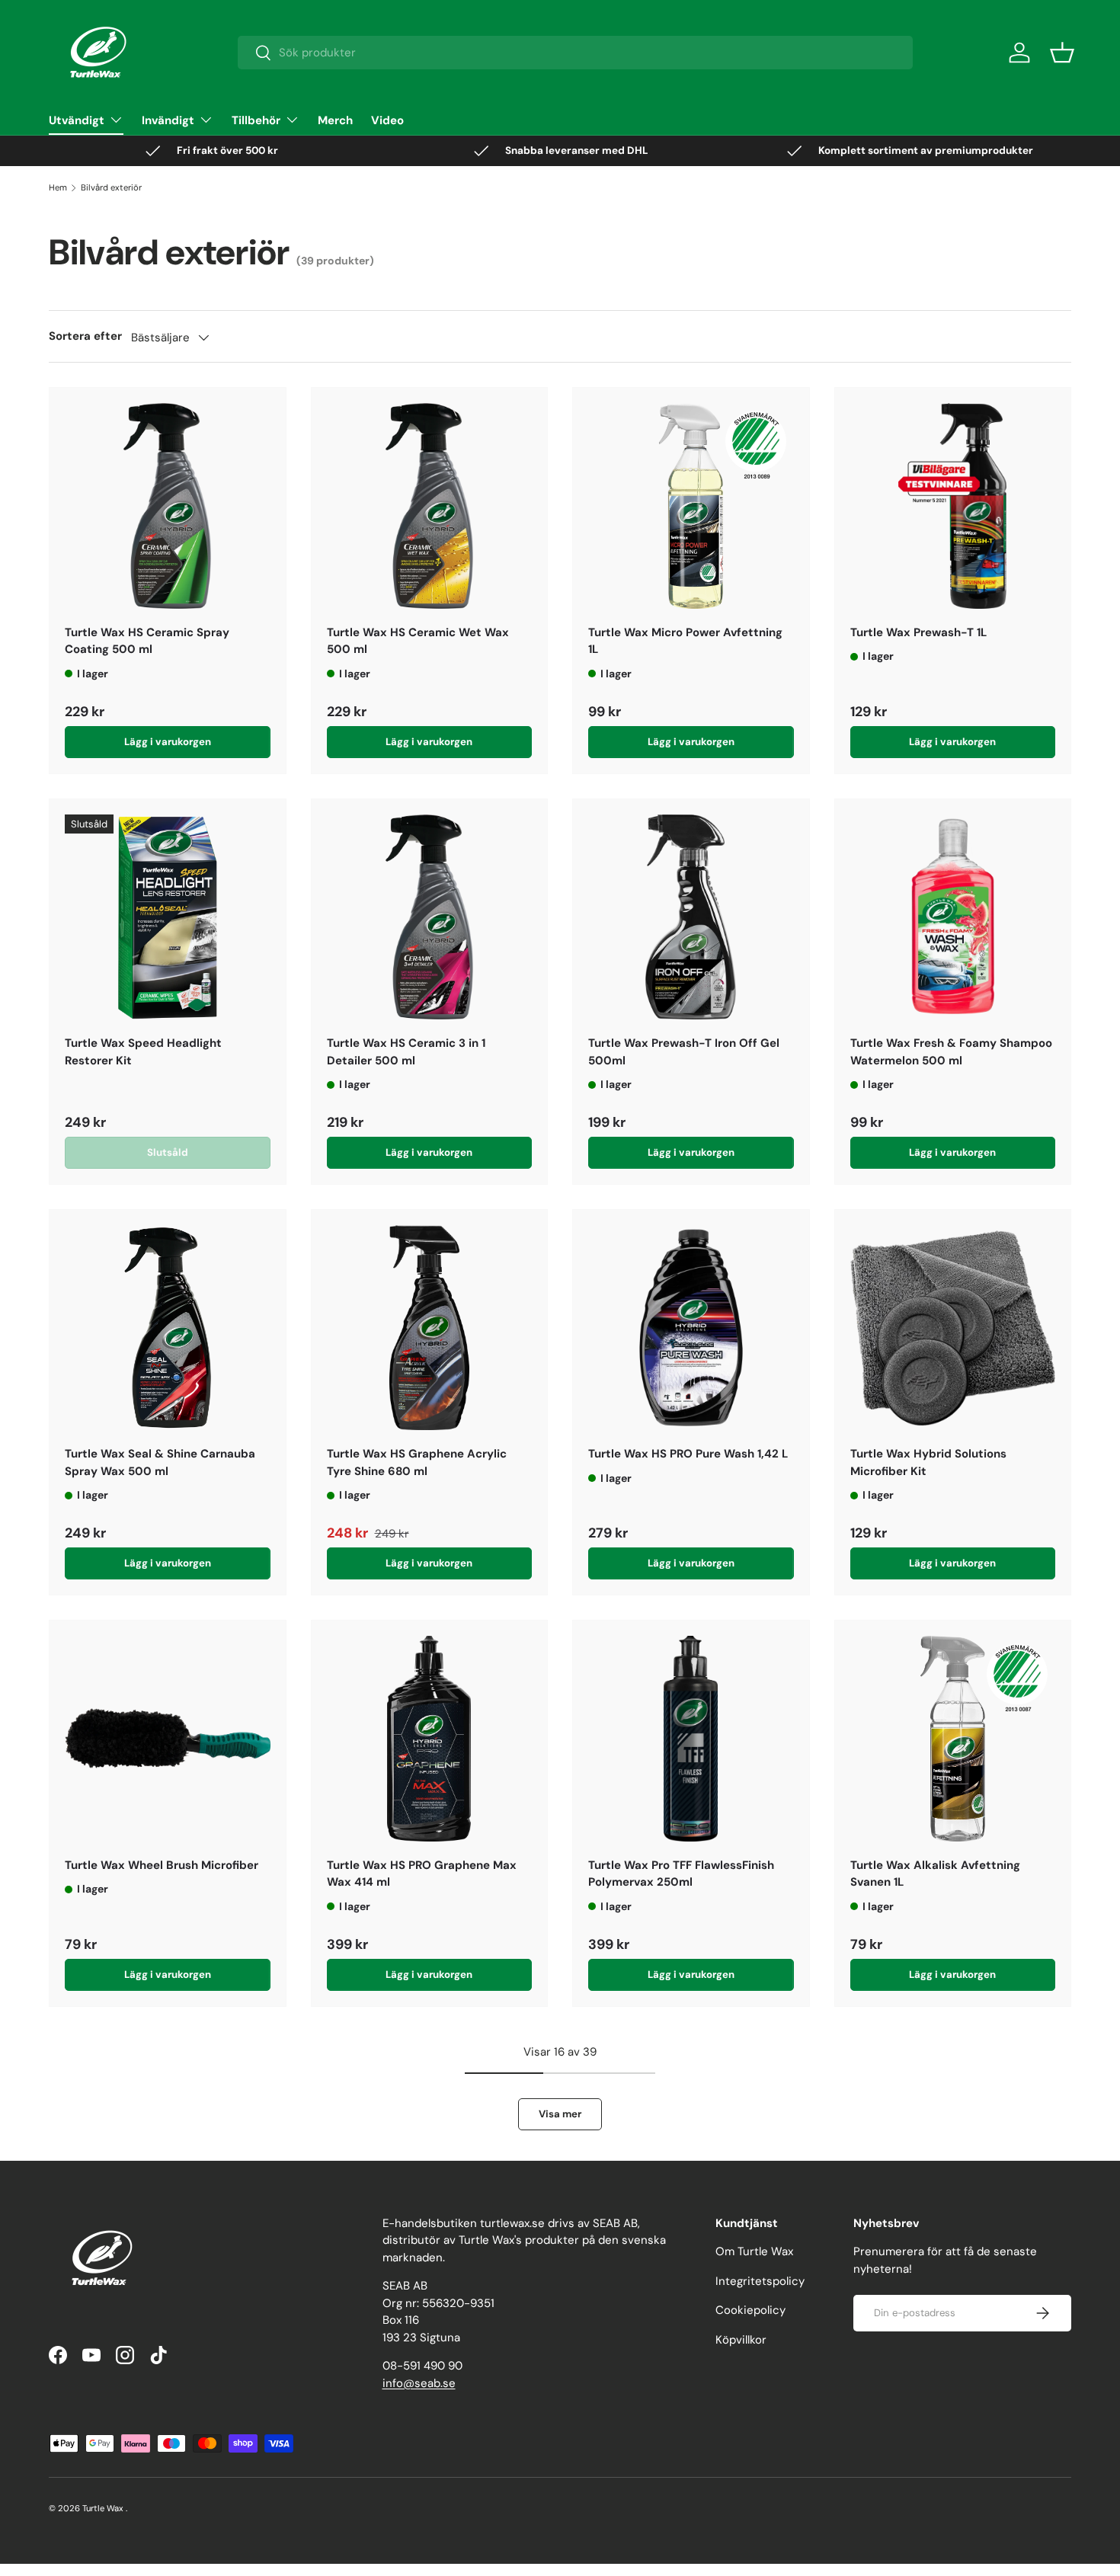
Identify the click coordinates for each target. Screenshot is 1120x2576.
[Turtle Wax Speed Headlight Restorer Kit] (168, 917)
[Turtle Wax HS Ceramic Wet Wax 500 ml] (430, 506)
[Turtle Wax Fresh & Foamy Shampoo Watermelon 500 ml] (953, 917)
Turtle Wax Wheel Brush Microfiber (162, 1865)
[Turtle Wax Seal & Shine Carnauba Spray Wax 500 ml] (168, 1328)
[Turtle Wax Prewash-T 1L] (953, 506)
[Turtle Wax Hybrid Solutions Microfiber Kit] (953, 1328)
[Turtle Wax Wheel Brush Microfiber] (168, 1739)
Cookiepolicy (750, 2310)
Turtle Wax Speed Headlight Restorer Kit (143, 1052)
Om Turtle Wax (754, 2251)
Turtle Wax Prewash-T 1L (918, 632)
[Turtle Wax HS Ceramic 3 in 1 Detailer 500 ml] (430, 917)
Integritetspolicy (760, 2281)
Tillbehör (256, 120)
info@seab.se (419, 2383)
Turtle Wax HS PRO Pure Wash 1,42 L (688, 1454)
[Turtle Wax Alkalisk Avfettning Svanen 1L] (953, 1739)
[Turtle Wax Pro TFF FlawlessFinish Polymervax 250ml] (691, 1739)
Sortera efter (85, 336)
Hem (58, 187)
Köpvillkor (741, 2340)
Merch (335, 120)
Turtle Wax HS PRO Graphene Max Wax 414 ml (422, 1874)
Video (387, 120)
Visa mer (560, 2114)
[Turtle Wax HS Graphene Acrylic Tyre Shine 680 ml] (430, 1328)
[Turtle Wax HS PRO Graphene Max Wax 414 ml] (430, 1739)
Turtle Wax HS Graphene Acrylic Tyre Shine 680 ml (417, 1462)
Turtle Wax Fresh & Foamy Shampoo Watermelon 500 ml (951, 1052)
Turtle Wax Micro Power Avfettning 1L (685, 641)
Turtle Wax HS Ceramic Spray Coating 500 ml (147, 641)
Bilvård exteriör (111, 187)
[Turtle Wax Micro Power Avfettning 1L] (691, 506)
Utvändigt (77, 120)
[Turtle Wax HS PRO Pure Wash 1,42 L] (691, 1328)
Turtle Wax (103, 2508)
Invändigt (168, 120)
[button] (1062, 53)
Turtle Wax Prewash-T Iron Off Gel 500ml (684, 1052)
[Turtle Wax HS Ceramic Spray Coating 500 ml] (168, 506)
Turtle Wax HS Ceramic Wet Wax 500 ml (418, 641)
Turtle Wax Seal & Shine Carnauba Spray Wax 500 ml (160, 1462)
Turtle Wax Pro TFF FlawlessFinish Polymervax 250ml (681, 1874)
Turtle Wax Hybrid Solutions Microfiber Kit (928, 1462)
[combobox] (576, 53)
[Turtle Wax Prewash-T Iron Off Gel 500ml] (691, 917)
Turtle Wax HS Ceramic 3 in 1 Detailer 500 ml (406, 1052)
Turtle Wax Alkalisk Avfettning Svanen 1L (935, 1874)
